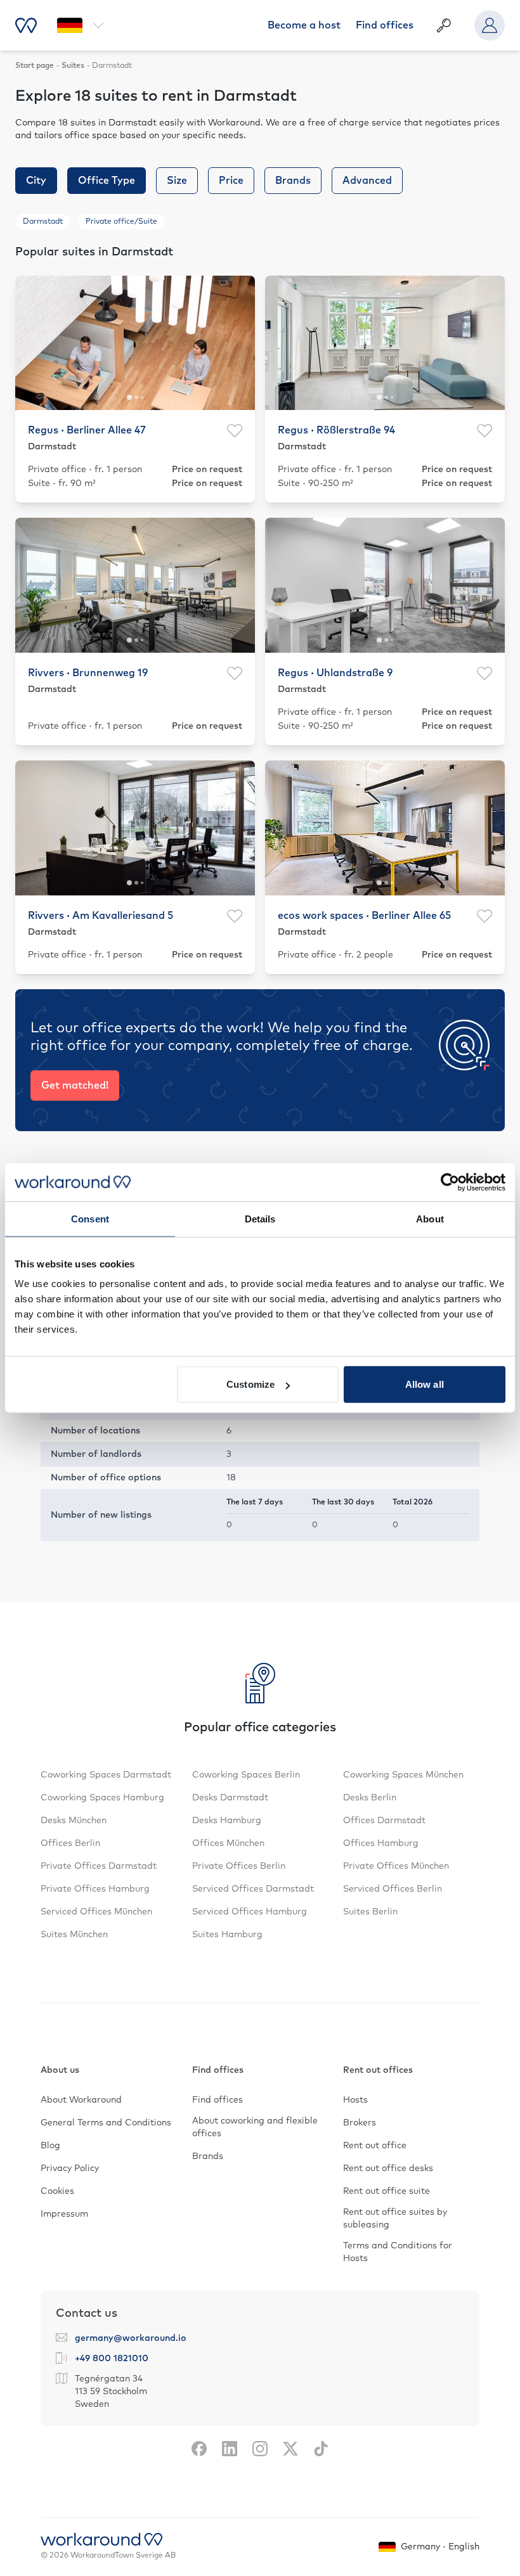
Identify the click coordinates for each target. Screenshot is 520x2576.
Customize (250, 1384)
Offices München (228, 1843)
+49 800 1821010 (112, 2359)
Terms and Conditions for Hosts (398, 2252)
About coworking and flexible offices (255, 2127)
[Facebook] (199, 2449)
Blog (50, 2146)
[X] (290, 2449)
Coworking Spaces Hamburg (102, 1798)
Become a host (304, 25)
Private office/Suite (121, 222)
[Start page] (26, 25)
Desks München (74, 1821)
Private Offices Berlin (239, 1866)
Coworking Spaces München (403, 1775)
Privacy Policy (70, 2169)
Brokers (360, 2123)
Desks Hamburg (227, 1821)
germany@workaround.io (131, 2338)
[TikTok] (321, 2449)
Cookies (57, 2191)
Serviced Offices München (96, 1912)
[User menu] (490, 25)
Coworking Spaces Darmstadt (106, 1775)
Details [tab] (260, 1218)
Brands (208, 2156)
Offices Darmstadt (384, 1821)
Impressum (64, 2214)
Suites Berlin (370, 1912)
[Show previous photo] (32, 343)
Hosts (355, 2100)
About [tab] (430, 1218)
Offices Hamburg (381, 1843)
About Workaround (81, 2100)
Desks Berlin (370, 1798)
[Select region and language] (81, 25)
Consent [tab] (90, 1218)
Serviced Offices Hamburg (250, 1912)
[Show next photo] (238, 343)
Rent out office (375, 2146)
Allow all (425, 1384)
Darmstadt (43, 222)
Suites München (74, 1935)
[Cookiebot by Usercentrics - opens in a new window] (450, 1182)
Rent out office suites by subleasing (395, 2219)
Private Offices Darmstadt (99, 1866)
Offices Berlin (70, 1843)
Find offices (385, 25)
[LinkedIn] (230, 2449)
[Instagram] (260, 2449)
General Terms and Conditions (106, 2123)
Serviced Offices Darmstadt (253, 1889)
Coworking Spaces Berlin (246, 1775)
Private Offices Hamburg (95, 1889)
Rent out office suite (387, 2191)
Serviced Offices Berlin (393, 1889)
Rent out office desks (388, 2169)
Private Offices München (396, 1866)
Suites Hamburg (227, 1935)
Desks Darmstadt (230, 1798)
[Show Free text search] (444, 25)
